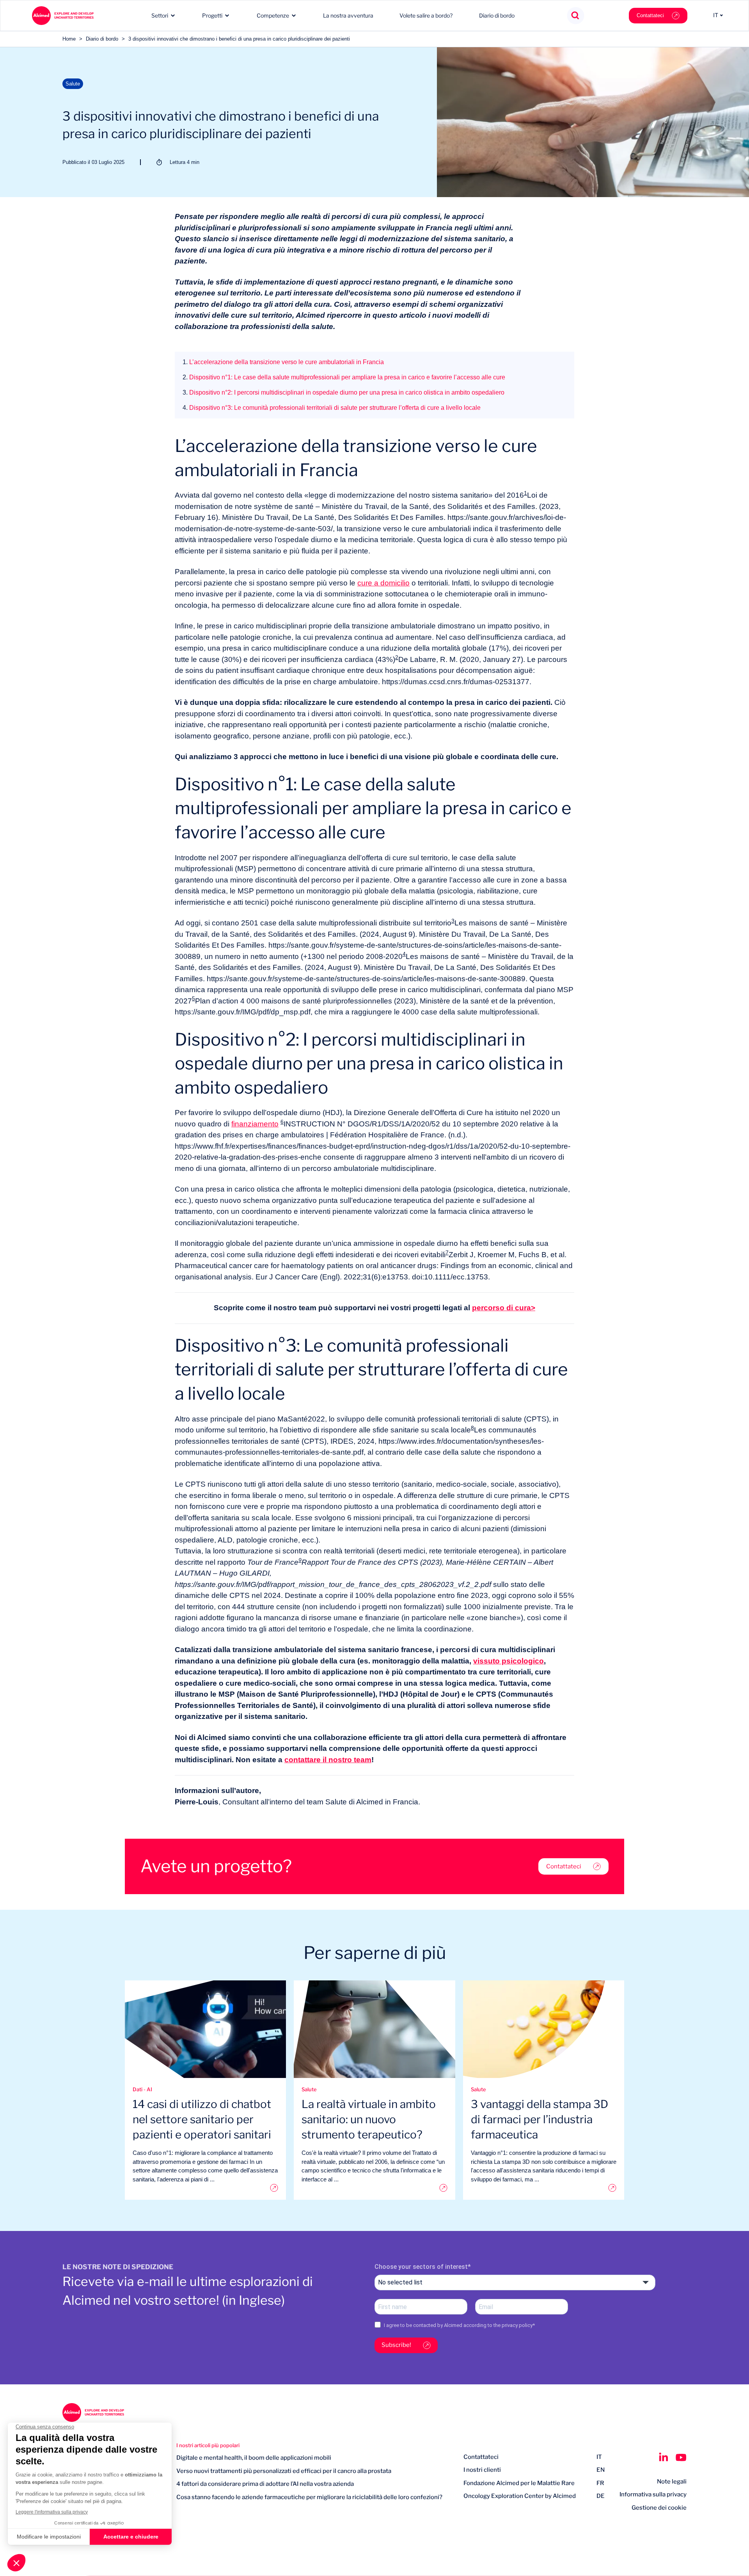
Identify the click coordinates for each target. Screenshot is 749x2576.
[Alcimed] (63, 16)
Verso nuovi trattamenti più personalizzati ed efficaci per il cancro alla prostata (284, 2471)
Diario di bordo (497, 15)
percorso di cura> (504, 1308)
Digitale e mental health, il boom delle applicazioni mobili (254, 2458)
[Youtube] (681, 2457)
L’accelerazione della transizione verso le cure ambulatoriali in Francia (283, 362)
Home (69, 39)
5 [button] (193, 998)
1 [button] (525, 493)
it (599, 2457)
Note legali (672, 2482)
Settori (160, 15)
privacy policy (517, 2325)
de (601, 2496)
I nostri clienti (482, 2470)
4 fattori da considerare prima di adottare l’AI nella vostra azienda (265, 2484)
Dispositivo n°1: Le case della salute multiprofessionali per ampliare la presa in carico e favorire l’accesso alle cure (344, 377)
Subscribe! (396, 2345)
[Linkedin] (663, 2457)
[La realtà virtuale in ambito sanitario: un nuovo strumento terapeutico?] (374, 2188)
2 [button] (397, 657)
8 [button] (472, 1428)
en (601, 2470)
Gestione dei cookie (659, 2508)
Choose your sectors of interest (421, 2267)
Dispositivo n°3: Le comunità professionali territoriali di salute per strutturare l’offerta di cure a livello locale (332, 408)
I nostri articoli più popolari (208, 2445)
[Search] (576, 16)
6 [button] (282, 1122)
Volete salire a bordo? (426, 15)
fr (600, 2483)
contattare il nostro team (328, 1760)
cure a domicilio (383, 583)
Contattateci (650, 15)
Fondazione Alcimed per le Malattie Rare (519, 2483)
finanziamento (255, 1124)
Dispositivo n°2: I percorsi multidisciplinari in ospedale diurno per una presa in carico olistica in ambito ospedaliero (343, 392)
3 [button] (453, 921)
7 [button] (447, 1252)
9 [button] (300, 1560)
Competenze (273, 15)
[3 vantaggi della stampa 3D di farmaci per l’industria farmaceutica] (544, 2188)
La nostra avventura (348, 15)
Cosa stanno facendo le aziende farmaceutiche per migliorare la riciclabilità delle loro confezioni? (309, 2497)
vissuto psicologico (509, 1661)
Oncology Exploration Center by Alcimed (520, 2496)
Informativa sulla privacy (653, 2494)
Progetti (212, 15)
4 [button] (404, 954)
